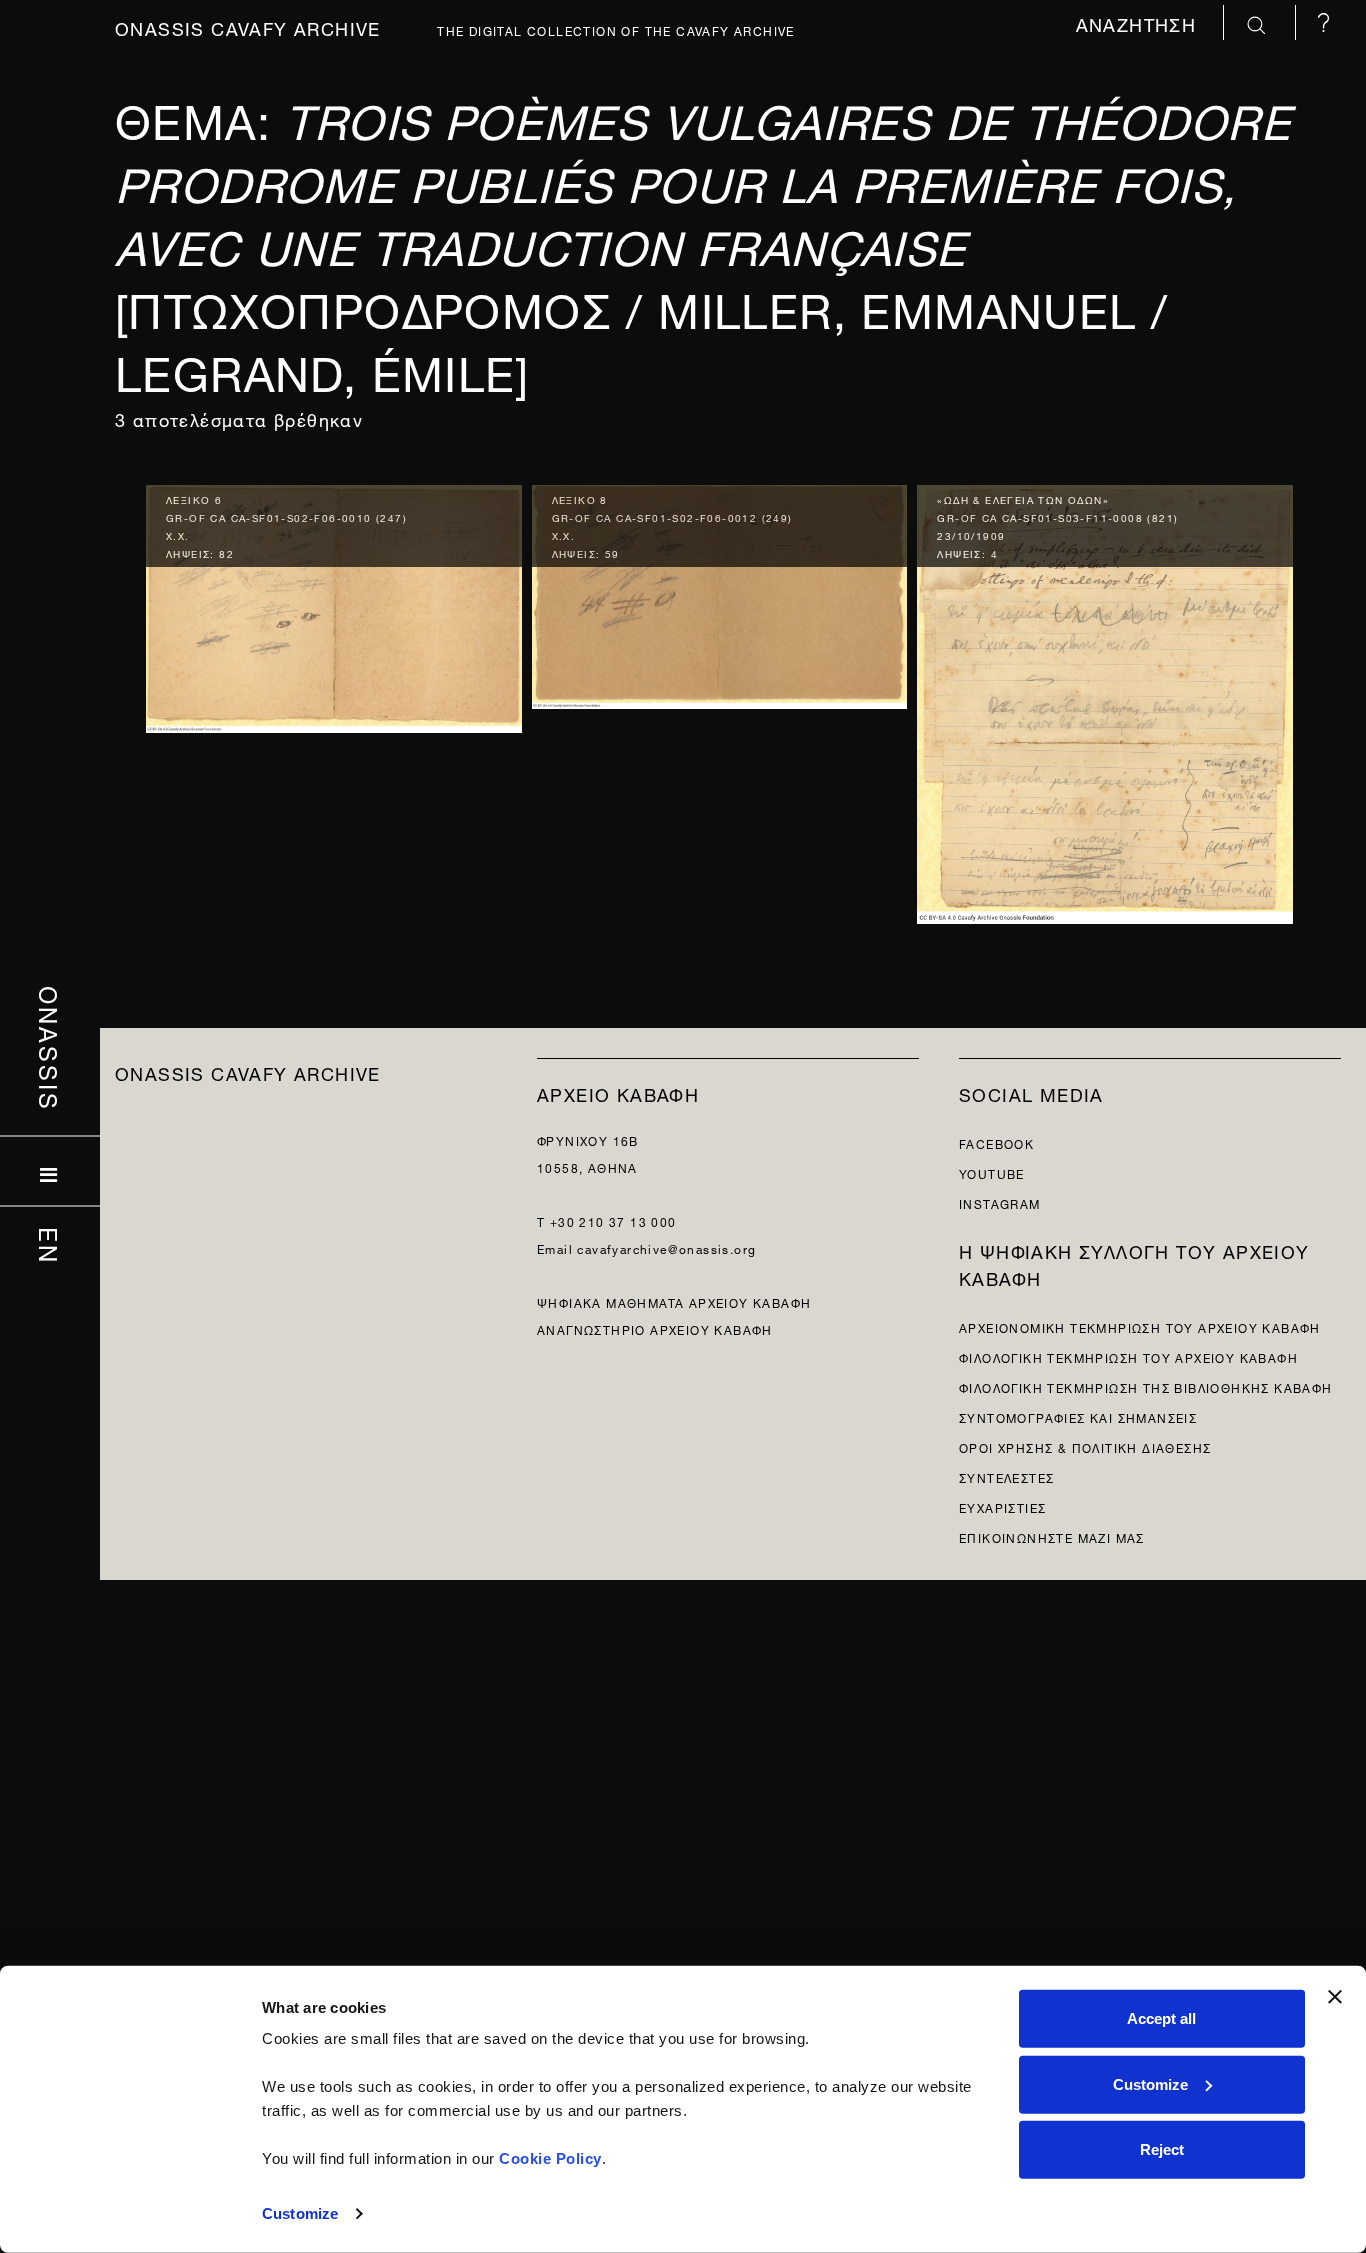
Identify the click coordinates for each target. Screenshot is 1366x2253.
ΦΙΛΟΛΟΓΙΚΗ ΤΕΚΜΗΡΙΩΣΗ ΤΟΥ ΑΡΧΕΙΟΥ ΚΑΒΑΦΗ (1128, 1356)
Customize (300, 2213)
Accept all (1161, 2018)
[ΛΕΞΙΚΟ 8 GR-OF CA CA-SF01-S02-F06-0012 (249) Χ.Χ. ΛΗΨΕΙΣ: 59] (720, 591)
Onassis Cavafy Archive (248, 26)
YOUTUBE (992, 1172)
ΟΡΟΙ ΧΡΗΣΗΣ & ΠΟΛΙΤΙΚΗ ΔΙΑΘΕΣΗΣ (1085, 1446)
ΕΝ (50, 1245)
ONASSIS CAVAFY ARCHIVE (248, 1071)
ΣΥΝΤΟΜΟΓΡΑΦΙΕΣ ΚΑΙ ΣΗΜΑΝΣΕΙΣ (1078, 1416)
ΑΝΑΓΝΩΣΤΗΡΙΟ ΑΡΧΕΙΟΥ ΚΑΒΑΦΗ (655, 1328)
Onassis (50, 1048)
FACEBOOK (996, 1142)
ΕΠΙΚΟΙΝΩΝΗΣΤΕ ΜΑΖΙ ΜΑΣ (1052, 1536)
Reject (1162, 2149)
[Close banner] (1335, 1997)
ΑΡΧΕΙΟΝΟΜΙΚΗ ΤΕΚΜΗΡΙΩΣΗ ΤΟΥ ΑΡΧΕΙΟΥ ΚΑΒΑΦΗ (1140, 1326)
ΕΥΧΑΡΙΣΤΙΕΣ (1002, 1506)
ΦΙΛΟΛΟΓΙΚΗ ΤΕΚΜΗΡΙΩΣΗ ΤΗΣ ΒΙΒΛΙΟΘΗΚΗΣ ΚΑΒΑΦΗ (1146, 1386)
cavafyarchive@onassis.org (666, 1247)
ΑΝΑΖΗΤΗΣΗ (1139, 22)
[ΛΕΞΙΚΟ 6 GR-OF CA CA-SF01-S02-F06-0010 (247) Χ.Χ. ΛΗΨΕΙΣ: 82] (334, 604)
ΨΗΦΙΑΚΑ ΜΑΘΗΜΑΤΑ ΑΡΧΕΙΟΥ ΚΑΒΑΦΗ (674, 1301)
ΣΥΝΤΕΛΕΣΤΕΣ (1006, 1476)
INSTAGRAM (1000, 1202)
